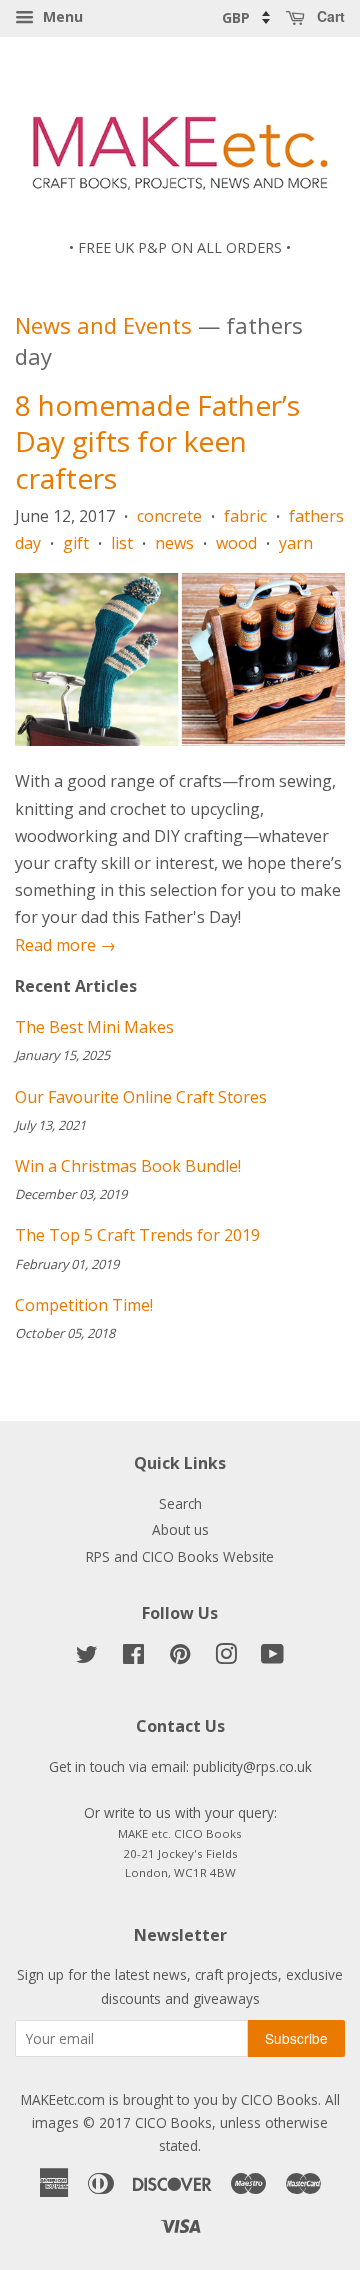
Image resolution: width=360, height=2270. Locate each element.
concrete (169, 516)
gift (76, 543)
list (122, 543)
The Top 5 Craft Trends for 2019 (137, 1235)
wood (236, 543)
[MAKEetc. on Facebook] (133, 1657)
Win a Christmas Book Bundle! (128, 1166)
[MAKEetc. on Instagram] (226, 1657)
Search (180, 1503)
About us (180, 1529)
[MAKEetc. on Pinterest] (180, 1657)
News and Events (103, 325)
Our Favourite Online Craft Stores (141, 1097)
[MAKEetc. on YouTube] (272, 1657)
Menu (61, 16)
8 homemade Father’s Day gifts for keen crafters (157, 441)
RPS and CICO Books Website (180, 1556)
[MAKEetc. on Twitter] (87, 1657)
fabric (245, 516)
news (174, 543)
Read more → (65, 945)
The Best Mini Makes (94, 1027)
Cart (329, 16)
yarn (296, 543)
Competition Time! (84, 1305)
